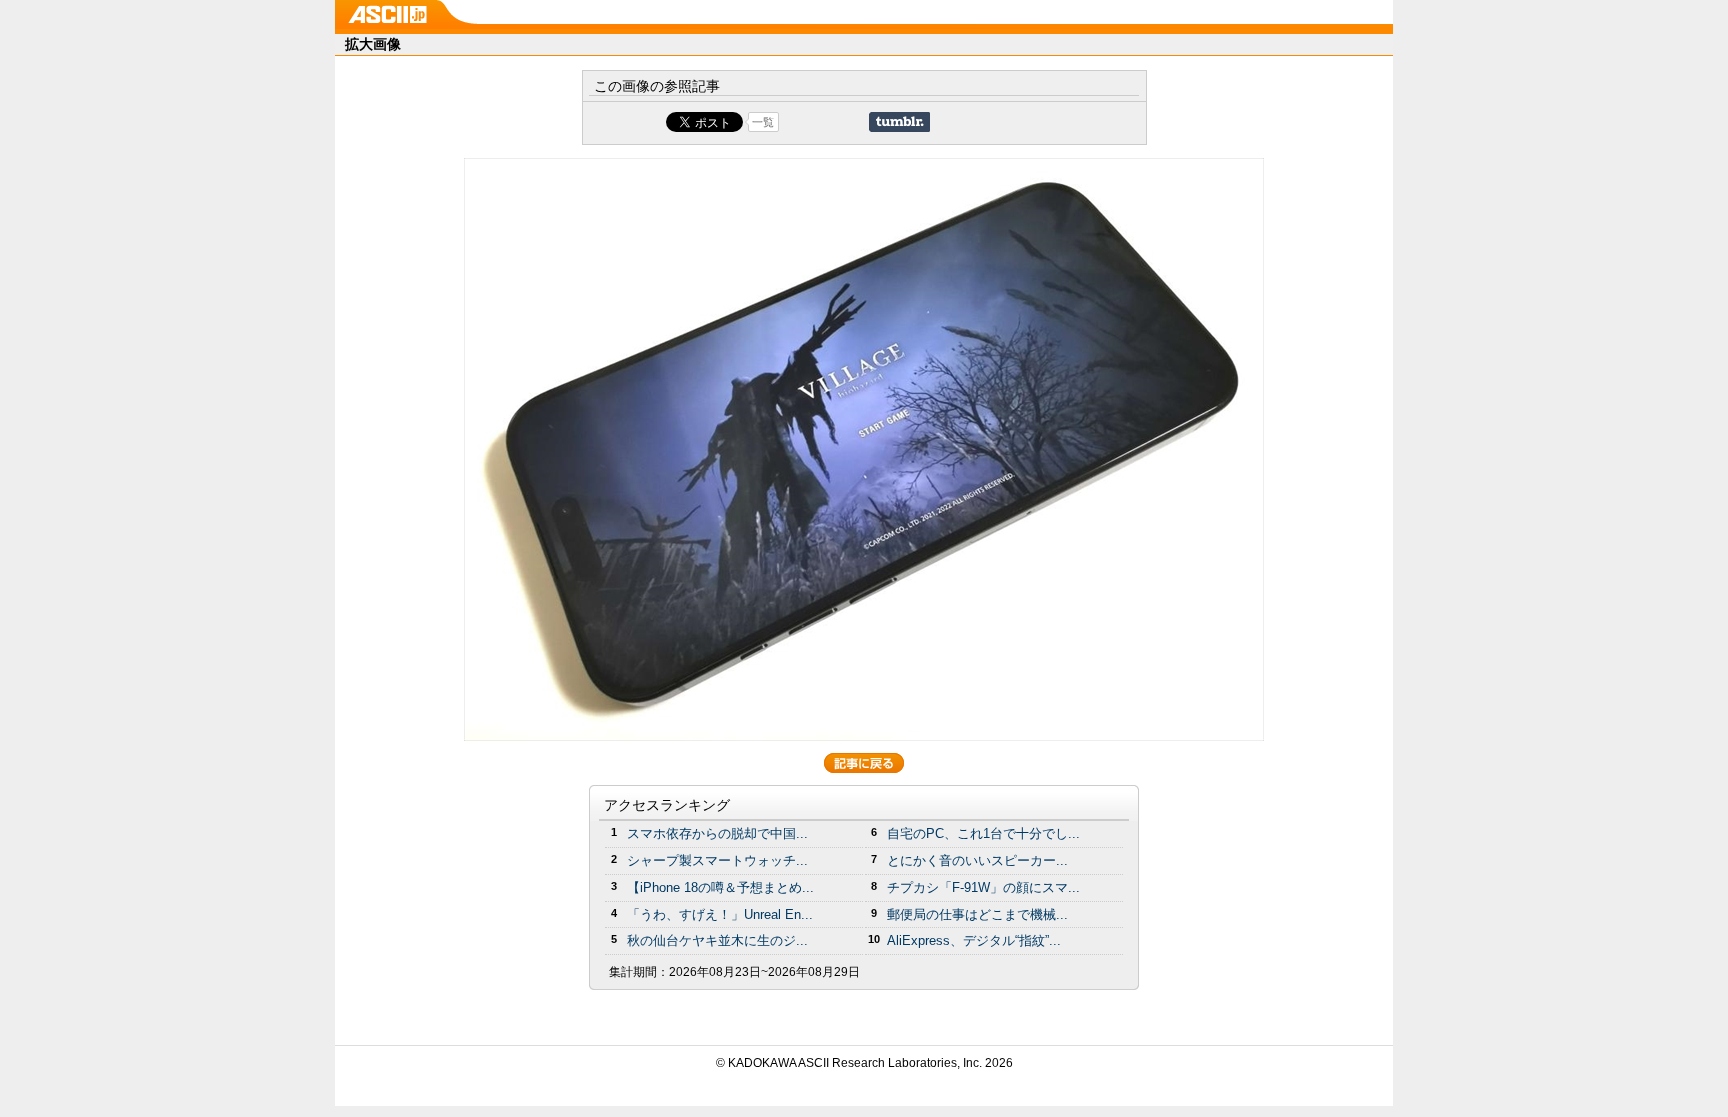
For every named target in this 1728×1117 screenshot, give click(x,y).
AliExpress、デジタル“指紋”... (974, 940)
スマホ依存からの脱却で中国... (717, 833)
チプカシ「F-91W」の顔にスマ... (983, 887)
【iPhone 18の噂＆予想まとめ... (720, 887)
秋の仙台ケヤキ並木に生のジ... (717, 940)
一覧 (763, 122)
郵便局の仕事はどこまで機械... (977, 914)
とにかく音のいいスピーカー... (977, 860)
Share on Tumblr (899, 122)
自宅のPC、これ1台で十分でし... (983, 833)
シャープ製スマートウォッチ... (717, 860)
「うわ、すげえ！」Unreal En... (720, 914)
